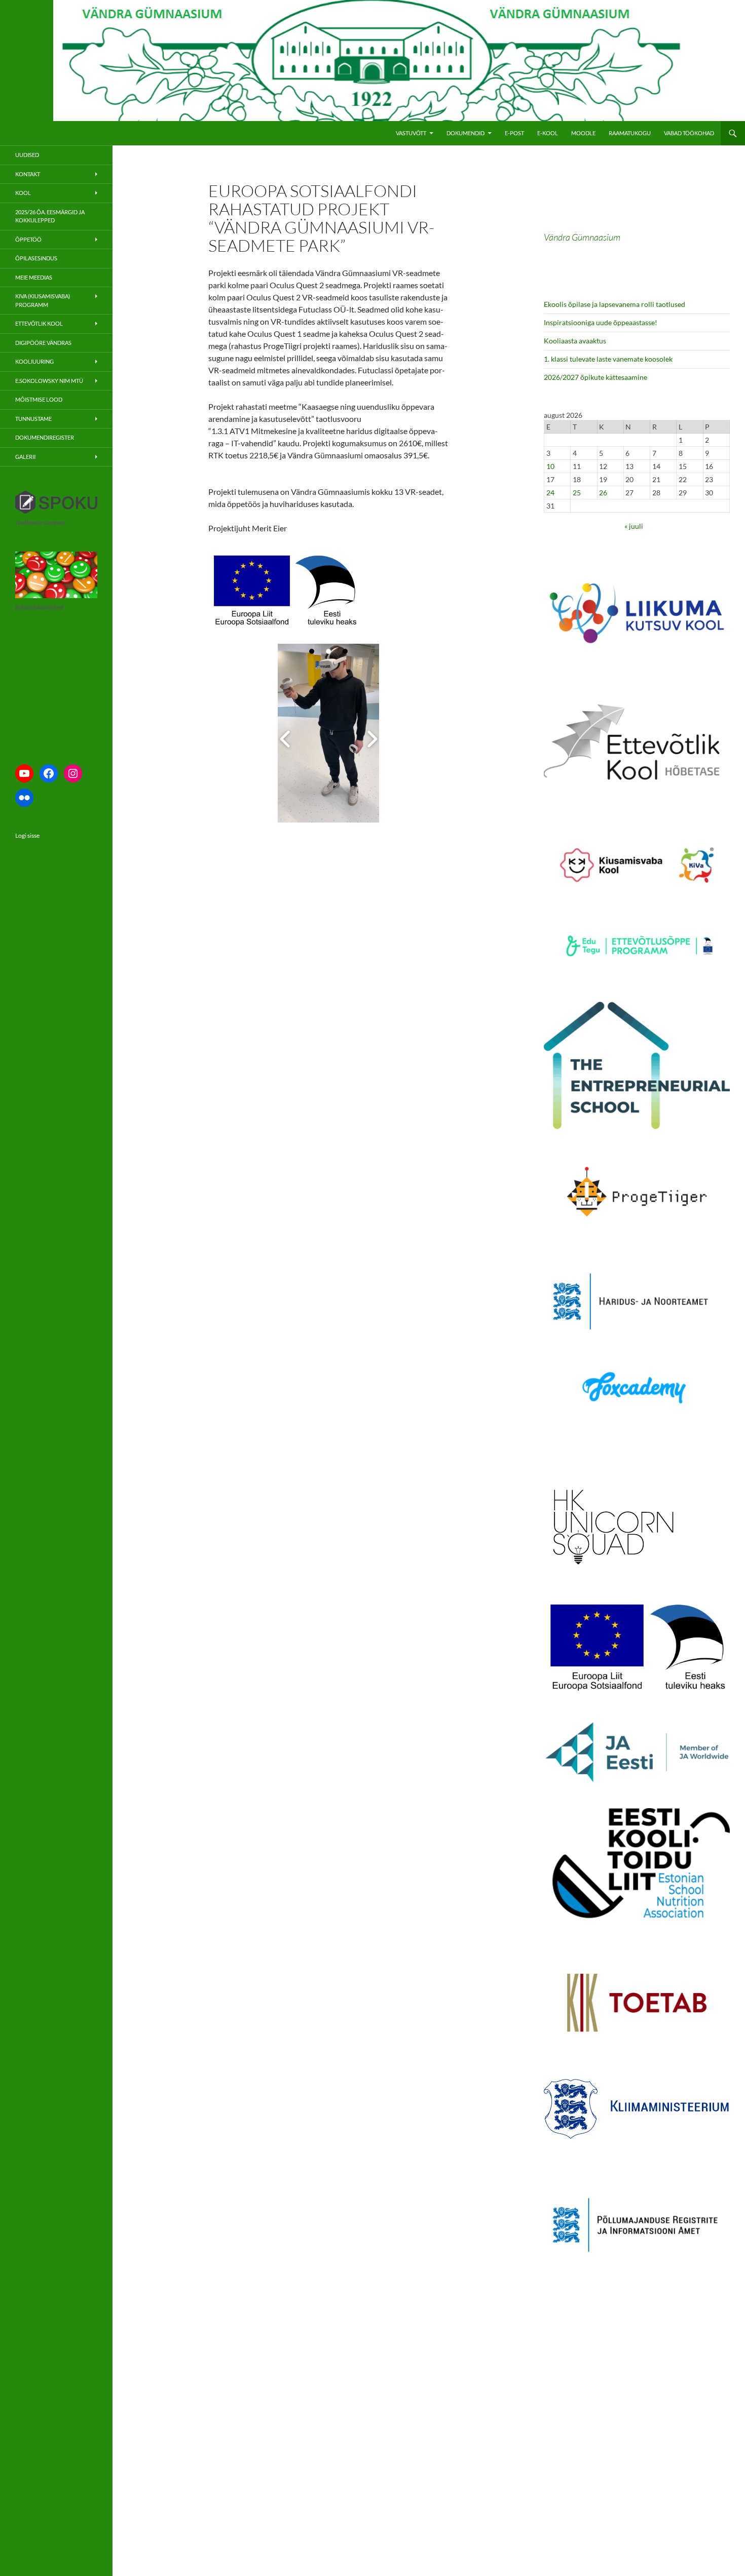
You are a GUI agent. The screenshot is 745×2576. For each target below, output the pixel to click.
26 (603, 493)
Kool (23, 193)
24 (550, 493)
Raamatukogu (630, 133)
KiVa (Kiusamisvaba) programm (43, 300)
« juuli (634, 526)
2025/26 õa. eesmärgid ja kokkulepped (50, 216)
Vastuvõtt (411, 133)
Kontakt (28, 174)
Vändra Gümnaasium (582, 237)
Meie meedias (34, 277)
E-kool (548, 133)
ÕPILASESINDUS (36, 258)
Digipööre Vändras (43, 343)
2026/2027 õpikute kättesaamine (595, 377)
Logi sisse (27, 835)
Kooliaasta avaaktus (575, 341)
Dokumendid (465, 133)
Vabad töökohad (689, 133)
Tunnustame (33, 419)
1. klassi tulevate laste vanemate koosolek (608, 359)
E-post (514, 133)
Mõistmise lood (39, 399)
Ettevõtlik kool (39, 323)
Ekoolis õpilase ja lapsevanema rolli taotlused (614, 304)
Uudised (27, 155)
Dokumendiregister (45, 437)
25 (577, 493)
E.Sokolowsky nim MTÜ (49, 381)
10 (550, 466)
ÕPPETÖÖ (28, 239)
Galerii (25, 457)
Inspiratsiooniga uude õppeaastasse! (601, 322)
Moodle (583, 133)
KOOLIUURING (34, 361)
